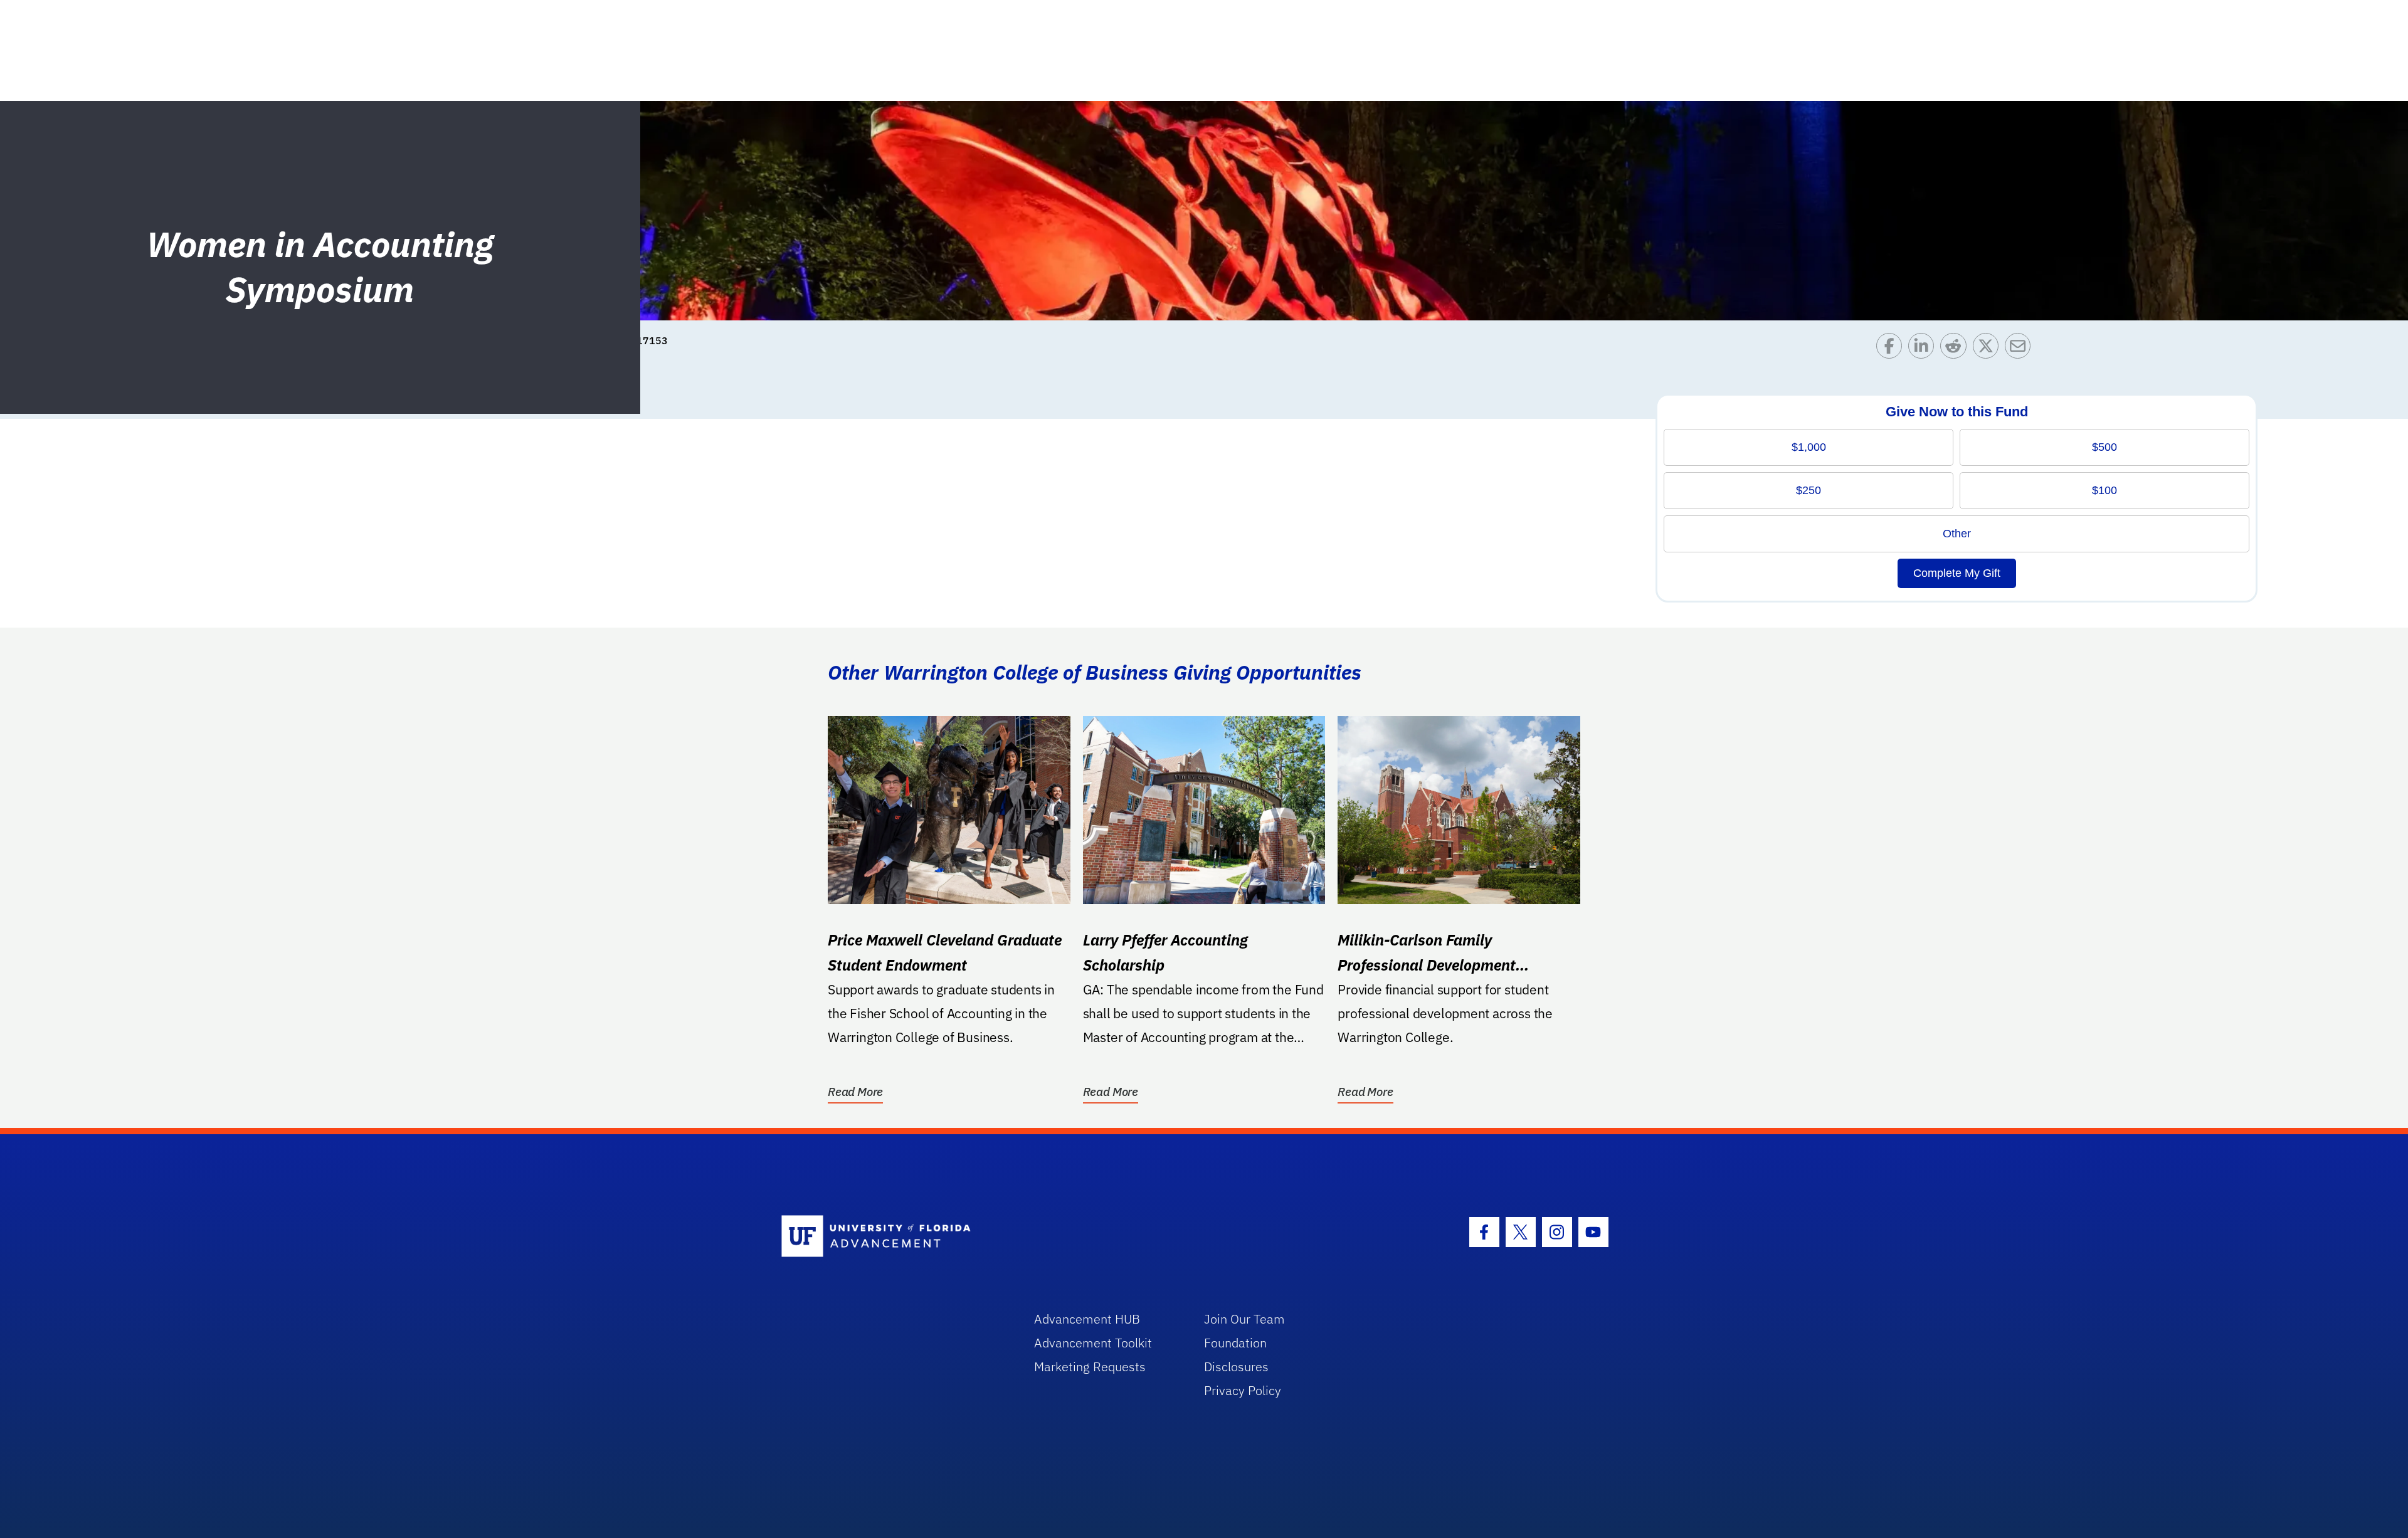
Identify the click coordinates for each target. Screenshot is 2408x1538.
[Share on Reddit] (1956, 349)
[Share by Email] (2021, 349)
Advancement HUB (1087, 1319)
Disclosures (1236, 1367)
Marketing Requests (1090, 1367)
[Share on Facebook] (1892, 349)
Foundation (1235, 1343)
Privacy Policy (1243, 1390)
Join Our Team (1244, 1319)
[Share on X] (1989, 349)
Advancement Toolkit (1093, 1343)
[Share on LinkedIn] (1924, 349)
